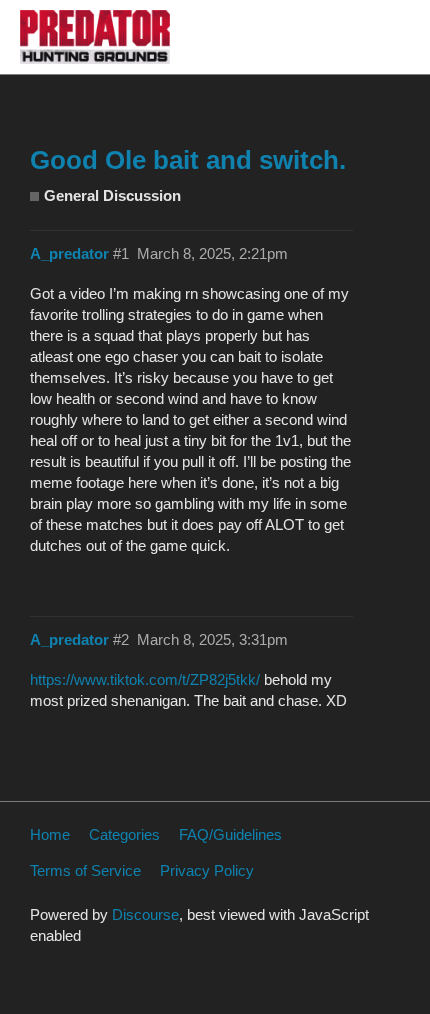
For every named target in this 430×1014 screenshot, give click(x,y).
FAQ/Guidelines (230, 834)
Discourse (145, 914)
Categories (124, 834)
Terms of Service (85, 870)
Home (50, 834)
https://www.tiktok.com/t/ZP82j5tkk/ (145, 679)
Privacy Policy (207, 870)
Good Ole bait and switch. (188, 160)
